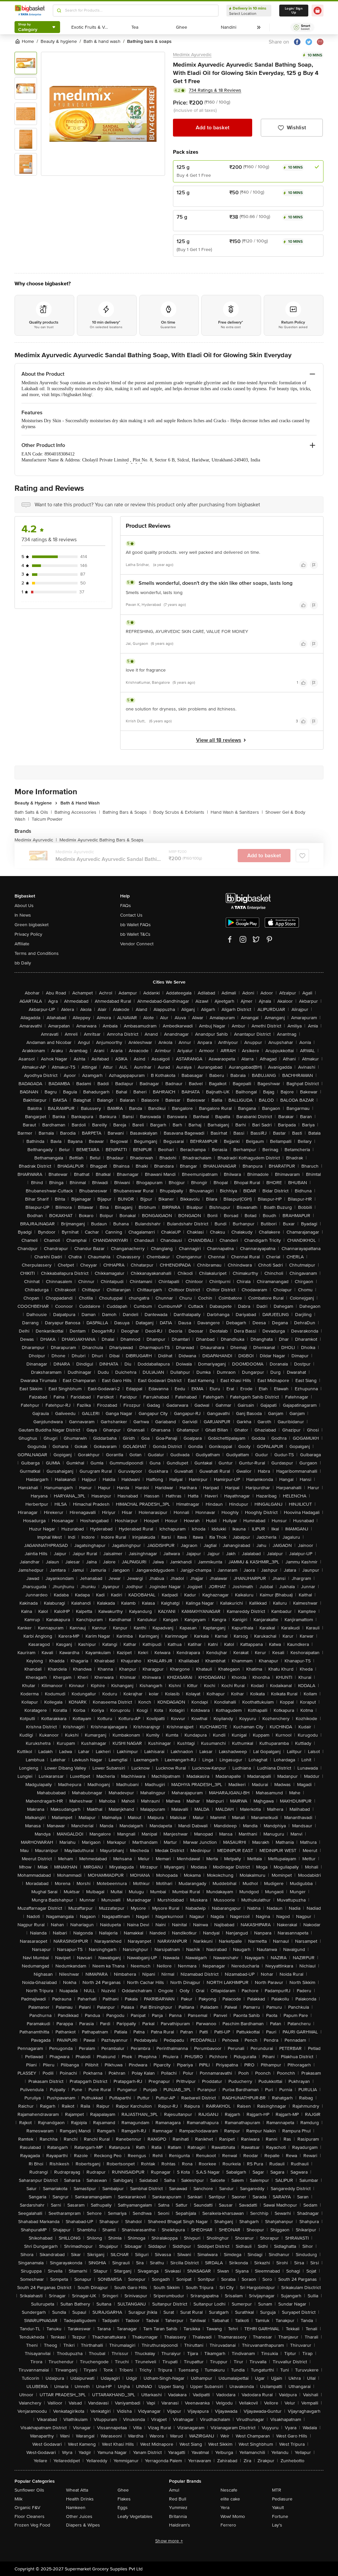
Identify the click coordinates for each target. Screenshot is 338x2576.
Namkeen (76, 2508)
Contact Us (131, 915)
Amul (174, 2490)
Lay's (277, 2525)
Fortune (280, 2516)
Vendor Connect (137, 944)
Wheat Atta (77, 2490)
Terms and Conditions (37, 953)
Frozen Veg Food (32, 2525)
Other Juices (79, 2516)
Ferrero (228, 2525)
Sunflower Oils (29, 2490)
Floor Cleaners (30, 2516)
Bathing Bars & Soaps (127, 812)
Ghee (123, 2490)
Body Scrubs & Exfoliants (181, 812)
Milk (18, 2499)
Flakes (124, 2499)
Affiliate (22, 944)
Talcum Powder (47, 819)
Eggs (123, 2508)
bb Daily (23, 963)
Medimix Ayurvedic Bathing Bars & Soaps (101, 840)
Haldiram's (180, 2525)
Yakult (278, 2508)
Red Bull (178, 2499)
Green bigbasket (32, 925)
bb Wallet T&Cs (135, 934)
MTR (277, 2490)
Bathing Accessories (77, 812)
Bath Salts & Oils (33, 812)
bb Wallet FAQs (135, 925)
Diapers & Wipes (83, 2525)
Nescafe (229, 2490)
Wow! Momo (233, 2516)
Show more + (169, 2541)
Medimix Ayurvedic (192, 55)
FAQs (126, 906)
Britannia (178, 2516)
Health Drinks (80, 2499)
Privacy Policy (28, 934)
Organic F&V (27, 2508)
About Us (24, 906)
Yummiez (178, 2508)
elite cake (230, 2499)
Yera (225, 2508)
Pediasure (282, 2499)
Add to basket (213, 128)
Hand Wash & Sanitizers (237, 812)
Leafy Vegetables (135, 2516)
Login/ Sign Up (294, 11)
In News (23, 915)
